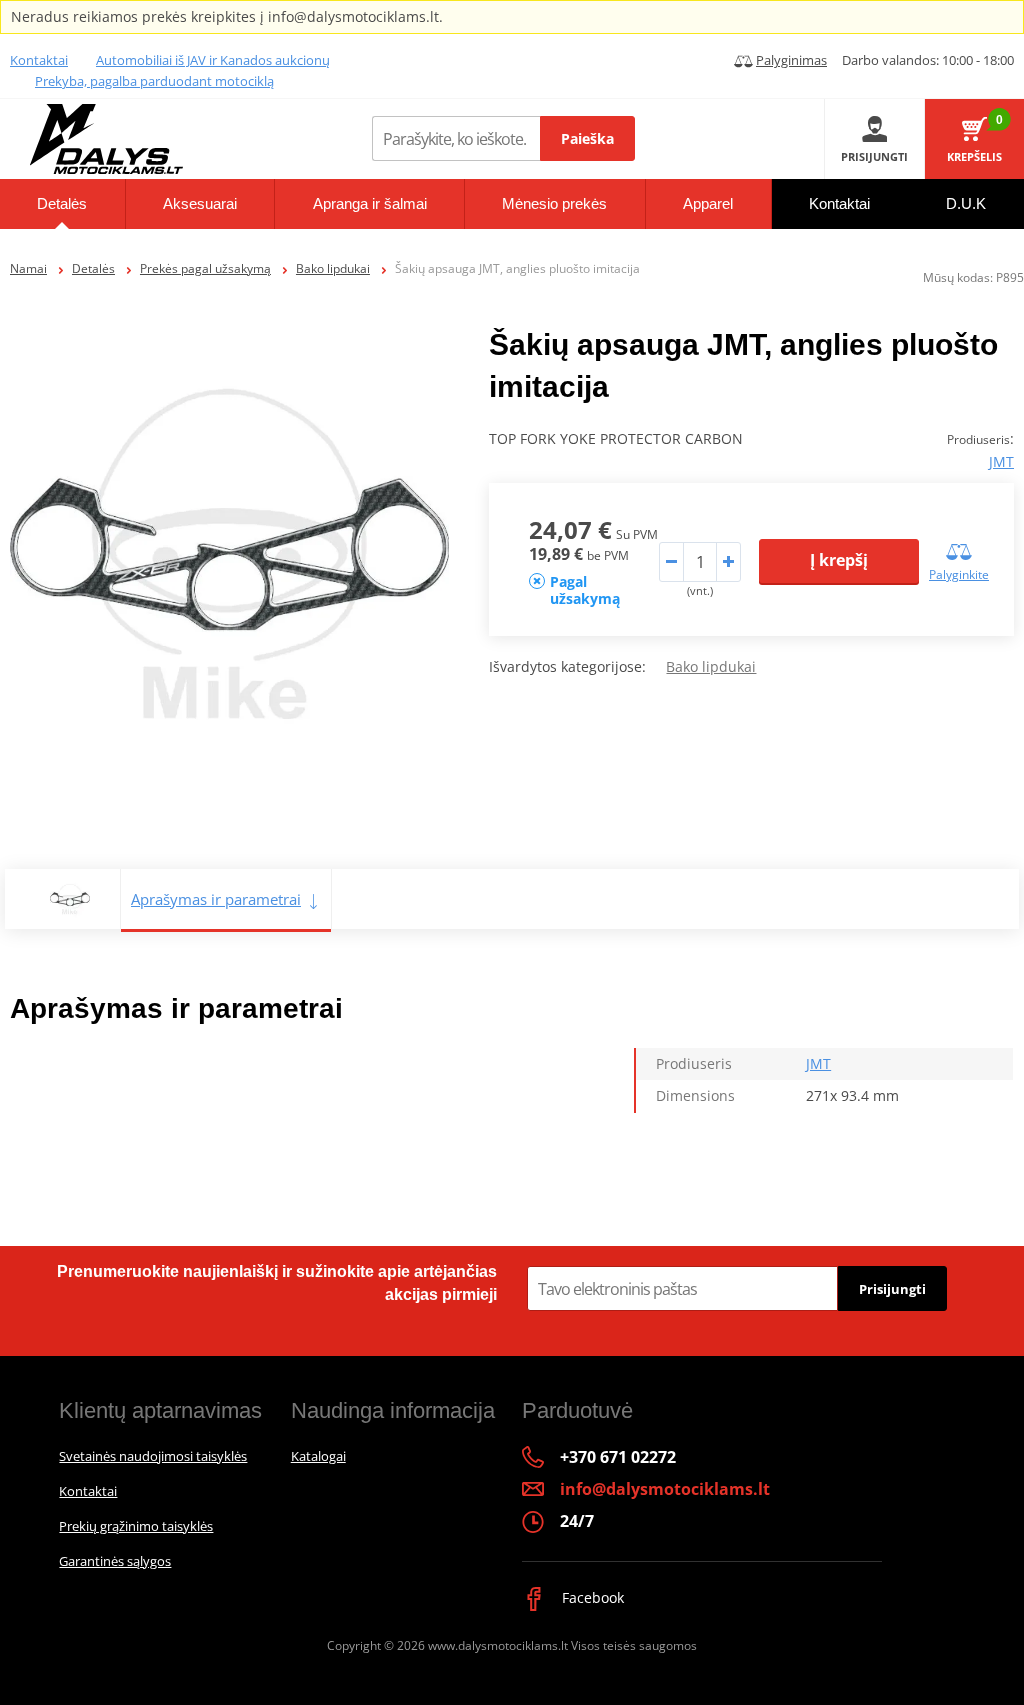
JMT (1001, 461)
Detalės (93, 268)
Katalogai (318, 1456)
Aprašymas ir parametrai (216, 899)
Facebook (591, 1597)
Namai (28, 268)
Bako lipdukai (333, 268)
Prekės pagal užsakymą (205, 268)
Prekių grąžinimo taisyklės (136, 1526)
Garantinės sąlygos (115, 1561)
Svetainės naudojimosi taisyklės (153, 1456)
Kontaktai (39, 60)
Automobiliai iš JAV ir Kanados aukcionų (213, 60)
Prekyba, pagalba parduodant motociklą (154, 81)
